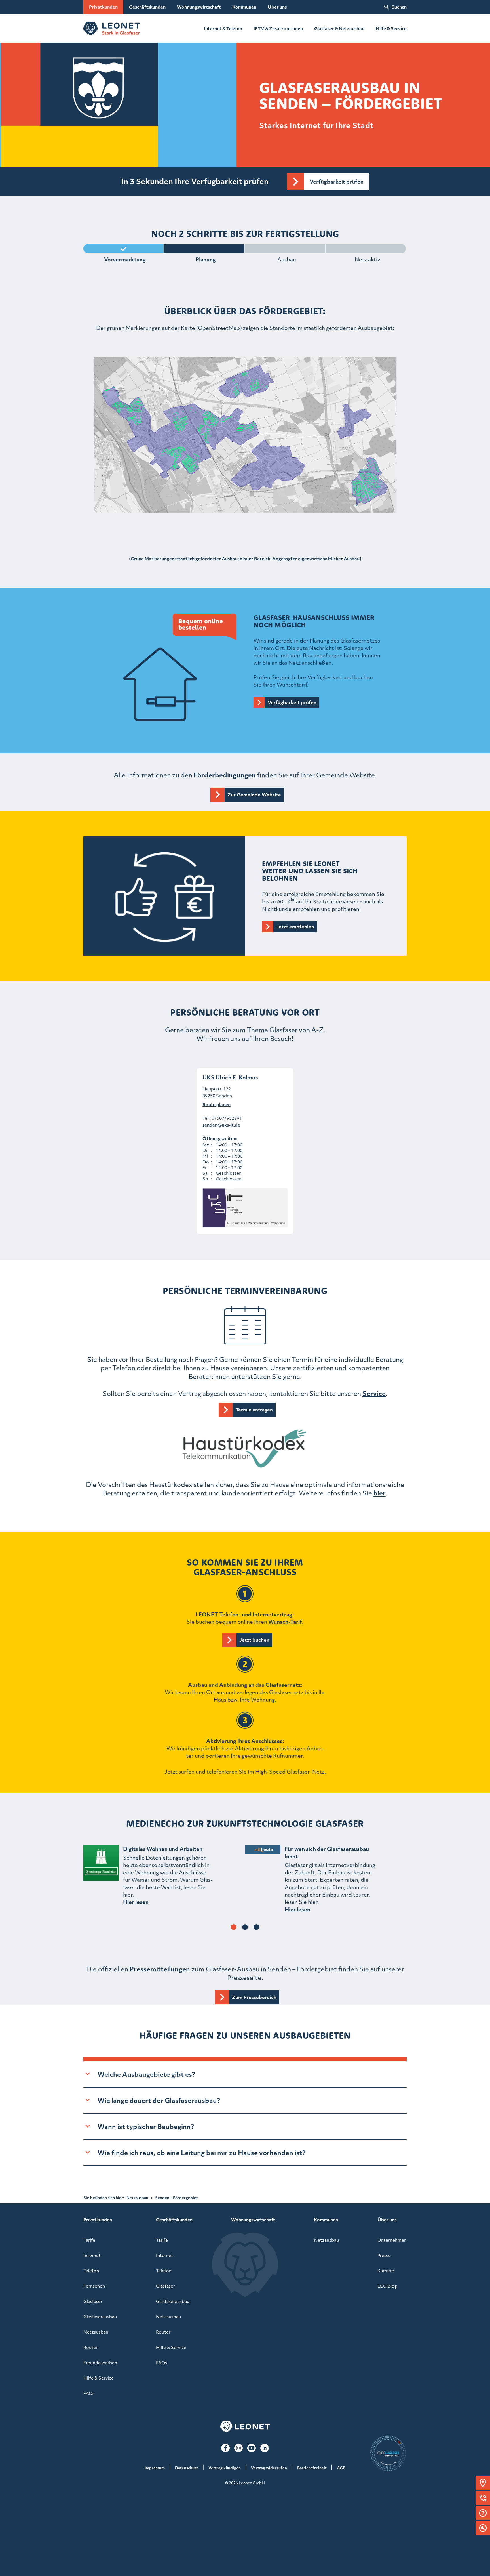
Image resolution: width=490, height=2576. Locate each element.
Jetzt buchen (254, 1640)
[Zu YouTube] (252, 2448)
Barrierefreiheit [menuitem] (312, 2468)
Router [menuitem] (91, 2347)
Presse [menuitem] (384, 2255)
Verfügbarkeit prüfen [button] (337, 182)
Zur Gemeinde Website (254, 795)
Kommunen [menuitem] (244, 7)
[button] (483, 2483)
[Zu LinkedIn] (265, 2448)
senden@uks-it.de (221, 1125)
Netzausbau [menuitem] (96, 2332)
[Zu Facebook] (225, 2448)
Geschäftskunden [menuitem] (147, 7)
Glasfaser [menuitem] (93, 2301)
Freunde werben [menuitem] (100, 2363)
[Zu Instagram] (238, 2448)
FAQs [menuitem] (89, 2393)
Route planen (217, 1104)
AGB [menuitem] (341, 2468)
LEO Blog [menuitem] (387, 2286)
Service (374, 1393)
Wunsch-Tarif (285, 1622)
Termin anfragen (254, 1410)
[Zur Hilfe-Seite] (483, 2513)
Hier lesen (136, 1902)
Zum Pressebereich (254, 1997)
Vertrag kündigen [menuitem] (225, 2468)
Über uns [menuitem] (277, 7)
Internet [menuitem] (92, 2255)
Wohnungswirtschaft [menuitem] (199, 7)
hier (380, 1493)
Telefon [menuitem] (91, 2271)
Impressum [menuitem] (155, 2468)
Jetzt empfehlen (295, 927)
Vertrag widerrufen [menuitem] (269, 2468)
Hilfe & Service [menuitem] (99, 2378)
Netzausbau (137, 2198)
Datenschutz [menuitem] (187, 2468)
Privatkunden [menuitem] (103, 7)
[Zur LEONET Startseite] (112, 28)
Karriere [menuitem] (386, 2271)
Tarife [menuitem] (89, 2240)
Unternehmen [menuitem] (392, 2240)
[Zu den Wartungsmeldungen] (483, 2528)
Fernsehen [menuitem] (94, 2286)
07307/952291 (227, 1118)
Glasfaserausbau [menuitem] (100, 2317)
